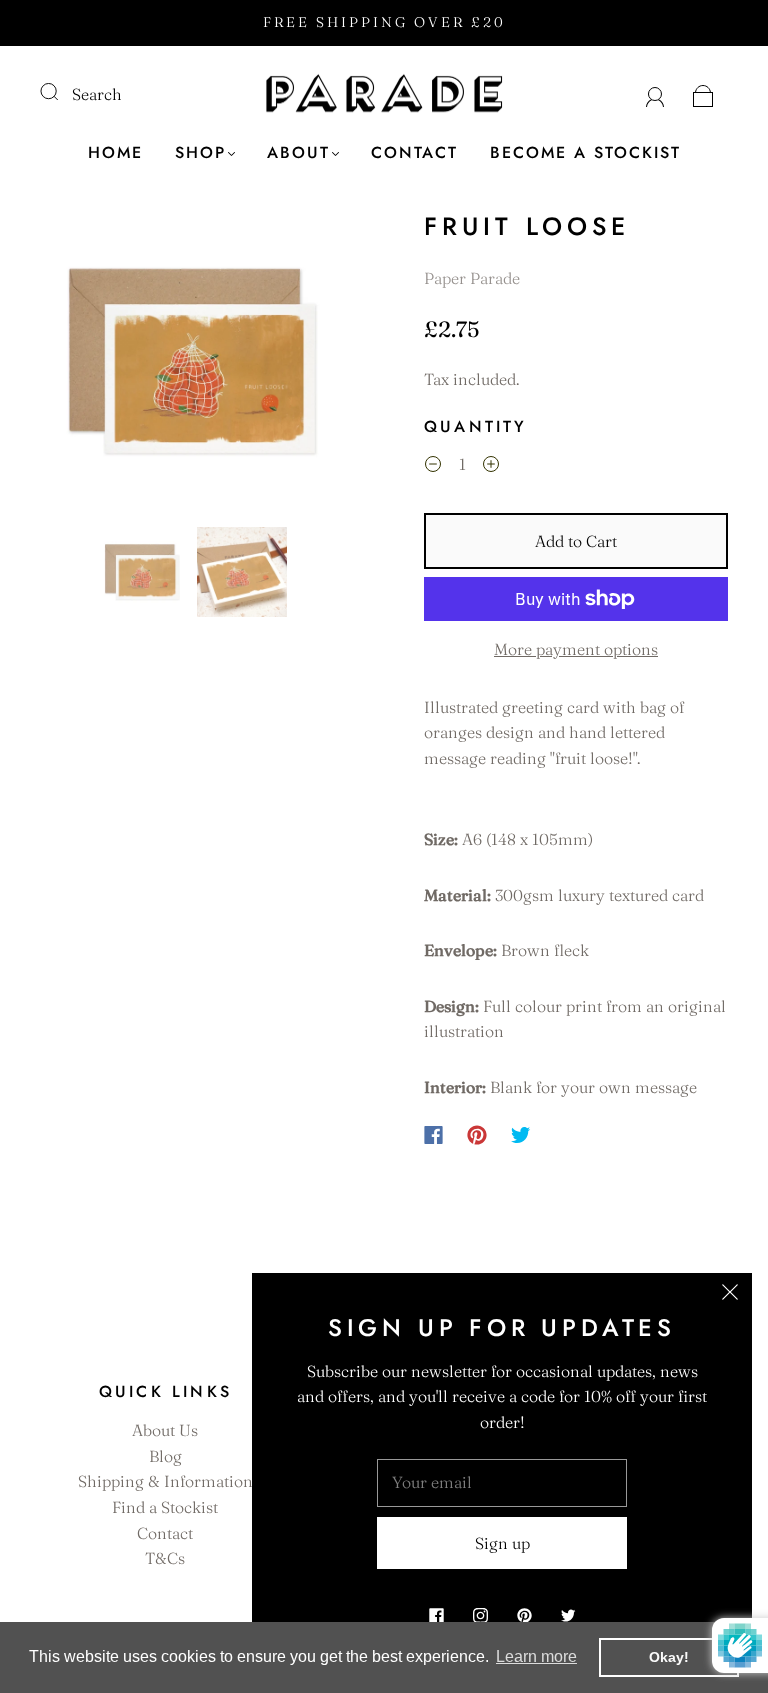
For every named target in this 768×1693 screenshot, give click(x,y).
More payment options (576, 649)
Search (97, 94)
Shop (200, 153)
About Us (165, 1430)
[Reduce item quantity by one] (433, 467)
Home (115, 153)
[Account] (655, 94)
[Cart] (703, 94)
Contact (414, 153)
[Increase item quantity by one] (491, 467)
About (298, 153)
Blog (165, 1456)
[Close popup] (730, 1295)
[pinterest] (524, 1615)
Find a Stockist (165, 1507)
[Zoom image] (192, 365)
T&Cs (165, 1558)
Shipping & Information (165, 1481)
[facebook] (436, 1615)
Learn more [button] (536, 1656)
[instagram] (480, 1615)
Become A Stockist (585, 153)
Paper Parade (472, 278)
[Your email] (502, 1483)
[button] (72, 365)
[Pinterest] (477, 1135)
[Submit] (62, 92)
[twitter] (568, 1615)
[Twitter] (521, 1135)
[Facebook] (433, 1135)
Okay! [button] (669, 1657)
